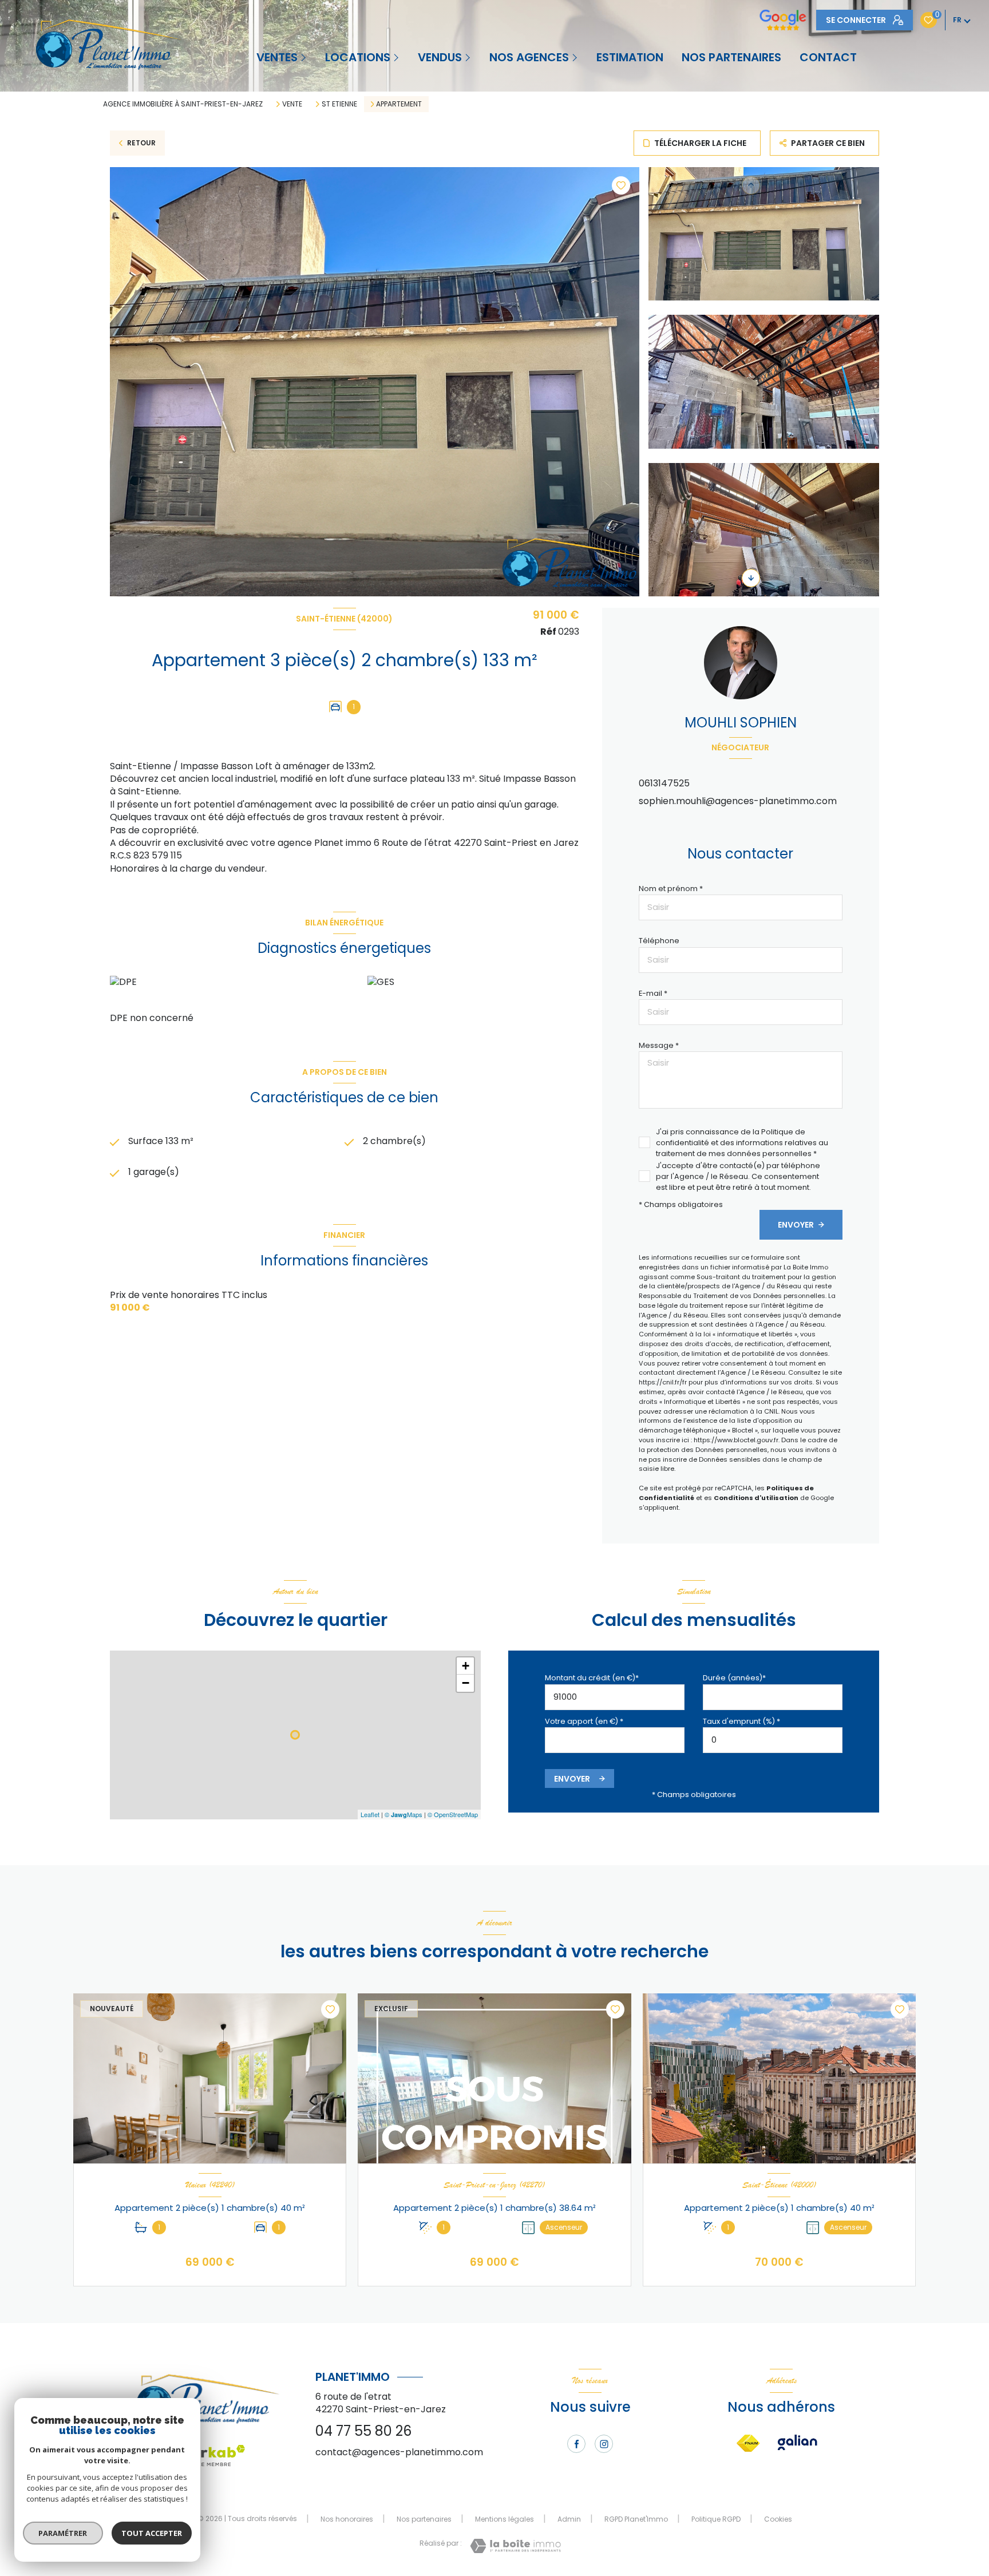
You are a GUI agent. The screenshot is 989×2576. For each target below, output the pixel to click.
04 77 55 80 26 (363, 2431)
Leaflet (370, 1814)
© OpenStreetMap (453, 1814)
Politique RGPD (716, 2519)
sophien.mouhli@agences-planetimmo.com (738, 801)
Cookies (778, 2519)
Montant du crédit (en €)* (592, 1678)
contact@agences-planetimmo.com (399, 2452)
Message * (659, 1045)
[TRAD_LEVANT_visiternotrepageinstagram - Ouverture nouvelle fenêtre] (604, 2444)
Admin (569, 2519)
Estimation (630, 57)
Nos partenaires (424, 2519)
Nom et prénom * (671, 889)
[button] (751, 578)
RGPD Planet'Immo (636, 2519)
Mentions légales (505, 2519)
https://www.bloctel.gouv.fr (736, 1440)
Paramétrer (63, 2533)
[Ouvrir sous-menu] (304, 57)
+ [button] (466, 1666)
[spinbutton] (773, 1740)
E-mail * (653, 993)
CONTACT (828, 57)
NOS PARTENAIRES (731, 57)
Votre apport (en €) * (584, 1721)
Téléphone (659, 941)
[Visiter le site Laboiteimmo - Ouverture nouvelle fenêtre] (515, 2546)
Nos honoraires (347, 2519)
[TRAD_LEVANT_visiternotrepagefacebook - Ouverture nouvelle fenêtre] (576, 2444)
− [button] (466, 1683)
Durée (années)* (734, 1678)
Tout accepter (152, 2533)
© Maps (403, 1814)
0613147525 (664, 783)
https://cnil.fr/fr (663, 1382)
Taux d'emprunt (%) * (741, 1721)
